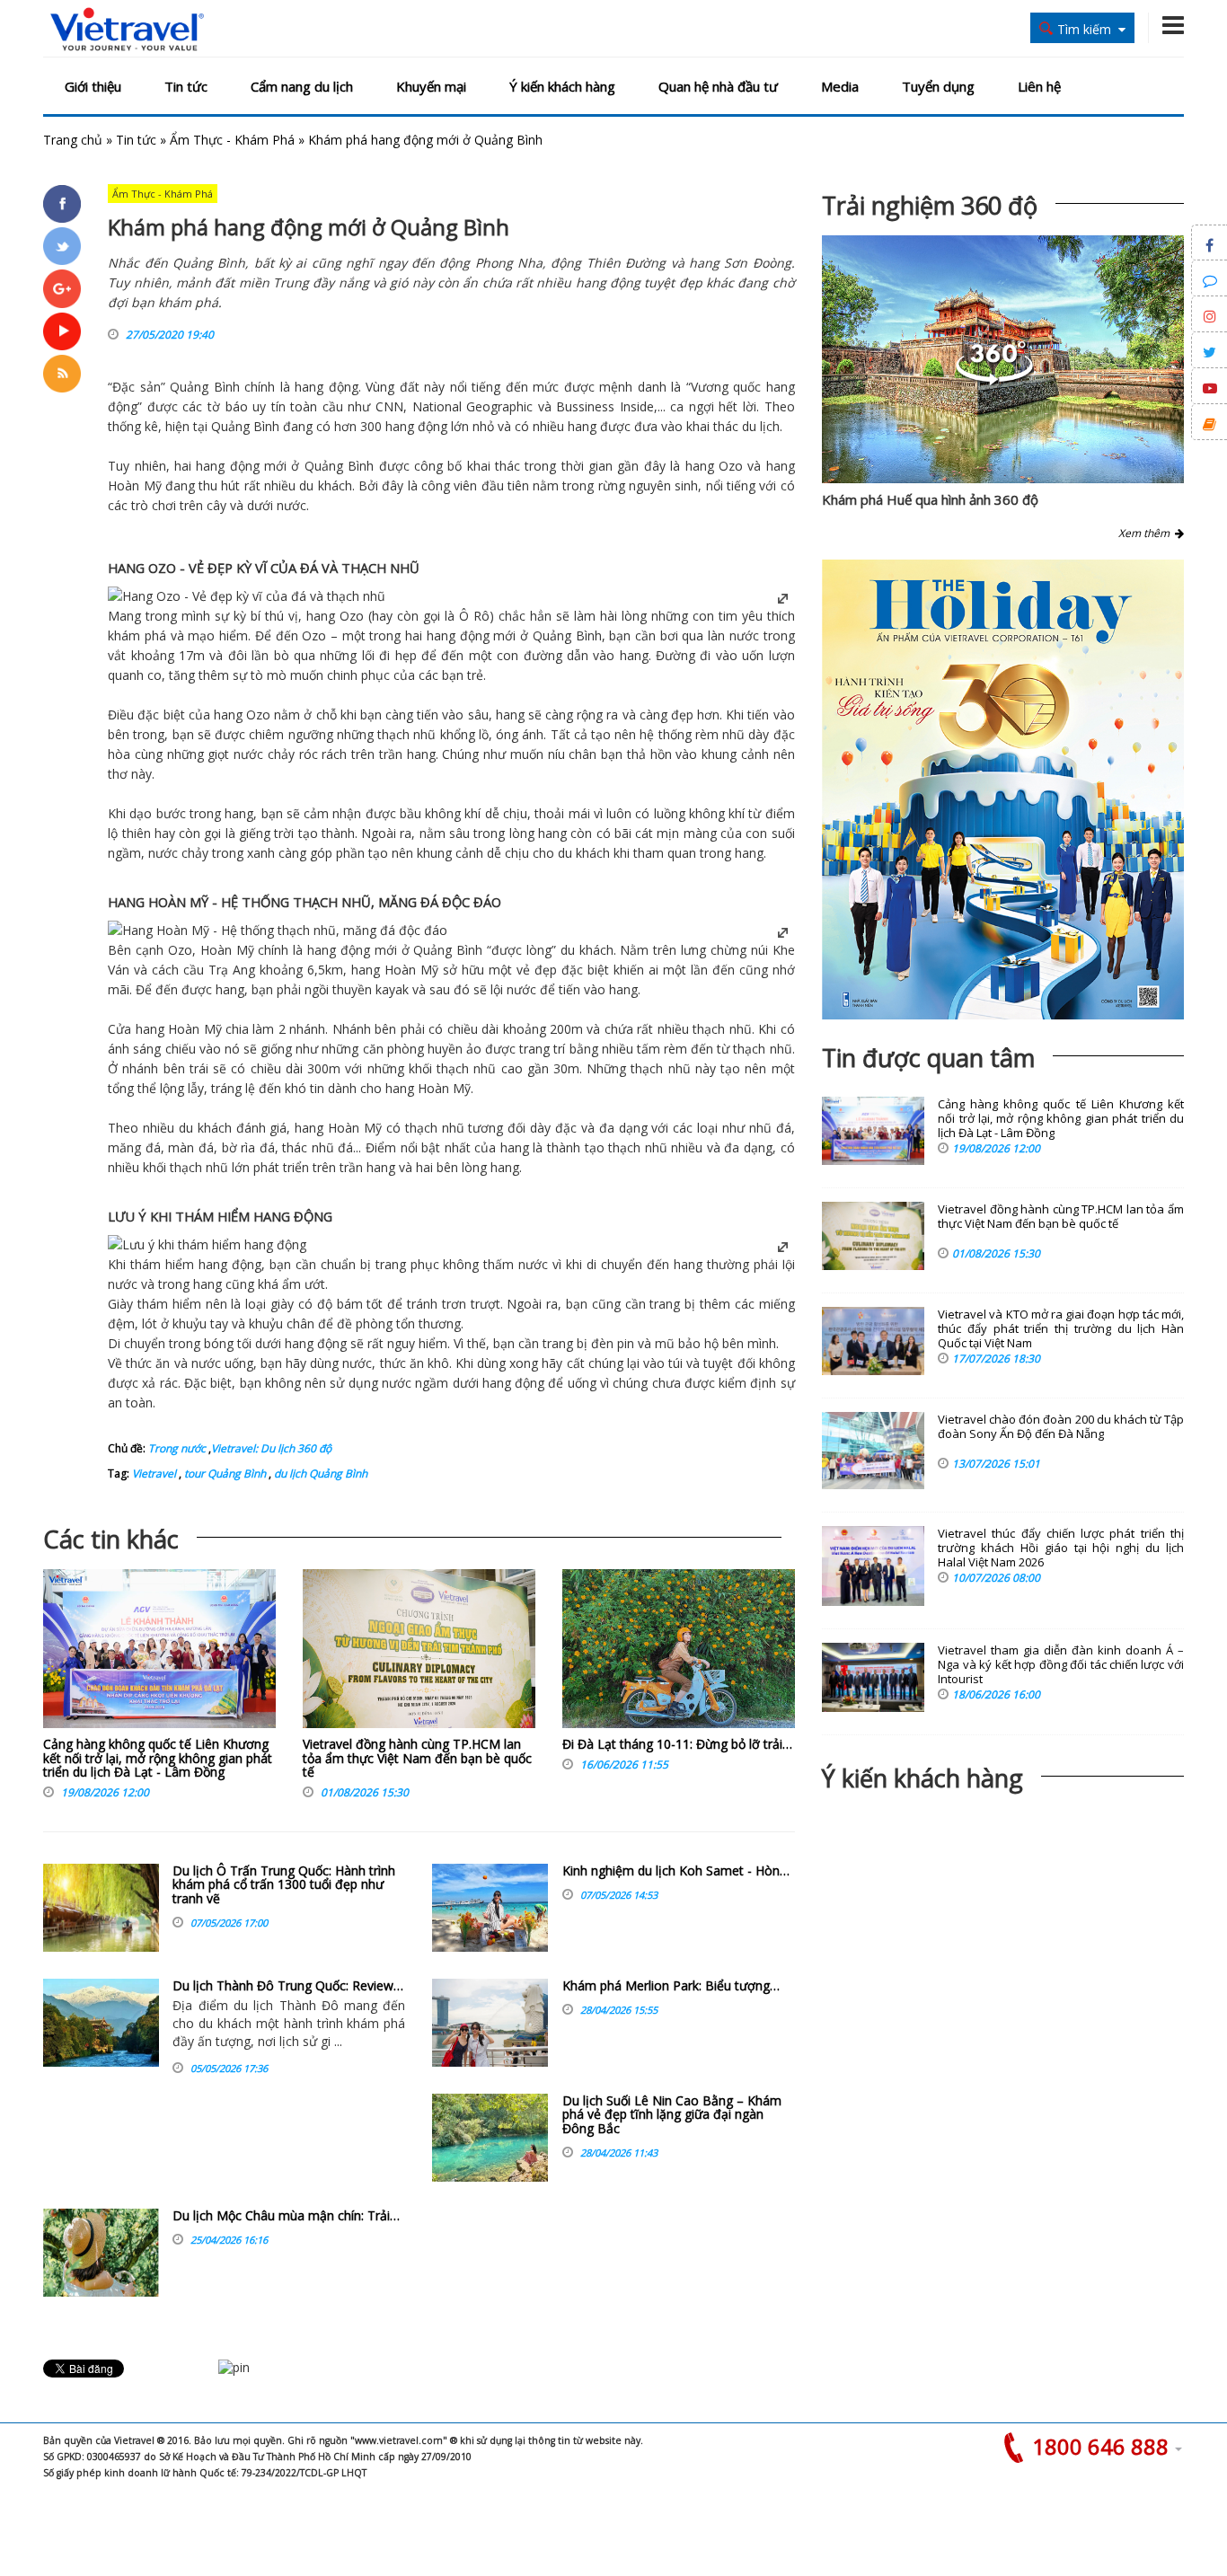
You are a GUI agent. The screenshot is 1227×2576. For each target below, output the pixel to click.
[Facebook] (62, 204)
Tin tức (186, 86)
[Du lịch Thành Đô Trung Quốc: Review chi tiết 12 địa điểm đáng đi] (101, 2023)
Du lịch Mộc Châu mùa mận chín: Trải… (286, 2215)
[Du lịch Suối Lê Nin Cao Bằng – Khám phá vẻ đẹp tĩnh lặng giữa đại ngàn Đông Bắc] (490, 2138)
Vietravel (154, 1473)
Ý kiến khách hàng (562, 86)
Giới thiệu (93, 86)
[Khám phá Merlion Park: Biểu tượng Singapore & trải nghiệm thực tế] (490, 2023)
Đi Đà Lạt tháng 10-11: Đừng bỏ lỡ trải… (677, 1744)
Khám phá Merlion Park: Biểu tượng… (671, 1985)
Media (840, 86)
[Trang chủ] (127, 30)
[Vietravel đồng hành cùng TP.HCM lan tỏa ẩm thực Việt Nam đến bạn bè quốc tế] (419, 1653)
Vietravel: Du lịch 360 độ (271, 1448)
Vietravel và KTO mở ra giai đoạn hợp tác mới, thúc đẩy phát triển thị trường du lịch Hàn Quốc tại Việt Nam (1061, 1329)
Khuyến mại (431, 86)
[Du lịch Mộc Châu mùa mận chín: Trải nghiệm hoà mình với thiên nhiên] (101, 2253)
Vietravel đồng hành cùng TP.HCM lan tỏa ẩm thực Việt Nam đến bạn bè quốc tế (417, 1758)
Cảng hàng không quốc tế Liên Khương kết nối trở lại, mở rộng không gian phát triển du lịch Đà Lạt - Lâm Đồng (158, 1758)
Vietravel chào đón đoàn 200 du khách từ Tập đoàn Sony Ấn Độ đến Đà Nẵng (1061, 1427)
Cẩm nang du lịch (302, 86)
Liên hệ (1039, 86)
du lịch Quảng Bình (319, 1473)
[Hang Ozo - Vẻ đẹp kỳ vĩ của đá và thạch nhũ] (247, 596)
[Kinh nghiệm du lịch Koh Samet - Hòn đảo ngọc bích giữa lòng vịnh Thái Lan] (490, 1908)
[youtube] (62, 331)
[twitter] (62, 246)
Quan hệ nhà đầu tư (718, 86)
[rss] (62, 374)
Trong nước (177, 1448)
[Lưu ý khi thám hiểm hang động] (207, 1244)
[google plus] (62, 288)
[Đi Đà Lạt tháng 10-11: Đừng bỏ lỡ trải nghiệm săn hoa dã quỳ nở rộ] (679, 1653)
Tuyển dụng (938, 86)
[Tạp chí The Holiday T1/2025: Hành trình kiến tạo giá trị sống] (1003, 790)
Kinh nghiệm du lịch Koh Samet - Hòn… (676, 1870)
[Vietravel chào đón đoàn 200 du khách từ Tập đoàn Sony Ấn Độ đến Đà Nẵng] (873, 1451)
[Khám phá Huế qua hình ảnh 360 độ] (994, 380)
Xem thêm (1147, 533)
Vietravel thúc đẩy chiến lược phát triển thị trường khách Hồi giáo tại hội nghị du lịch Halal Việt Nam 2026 (1061, 1548)
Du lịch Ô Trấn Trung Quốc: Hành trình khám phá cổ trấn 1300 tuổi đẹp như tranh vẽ (284, 1884)
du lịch (761, 426)
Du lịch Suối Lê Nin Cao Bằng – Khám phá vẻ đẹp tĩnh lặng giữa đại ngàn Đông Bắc (672, 2114)
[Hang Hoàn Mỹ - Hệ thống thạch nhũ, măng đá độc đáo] (278, 930)
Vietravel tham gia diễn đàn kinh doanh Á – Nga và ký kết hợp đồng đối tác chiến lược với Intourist (1061, 1665)
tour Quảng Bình (224, 1473)
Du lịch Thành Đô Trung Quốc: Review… (288, 1985)
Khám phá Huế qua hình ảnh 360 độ (930, 499)
